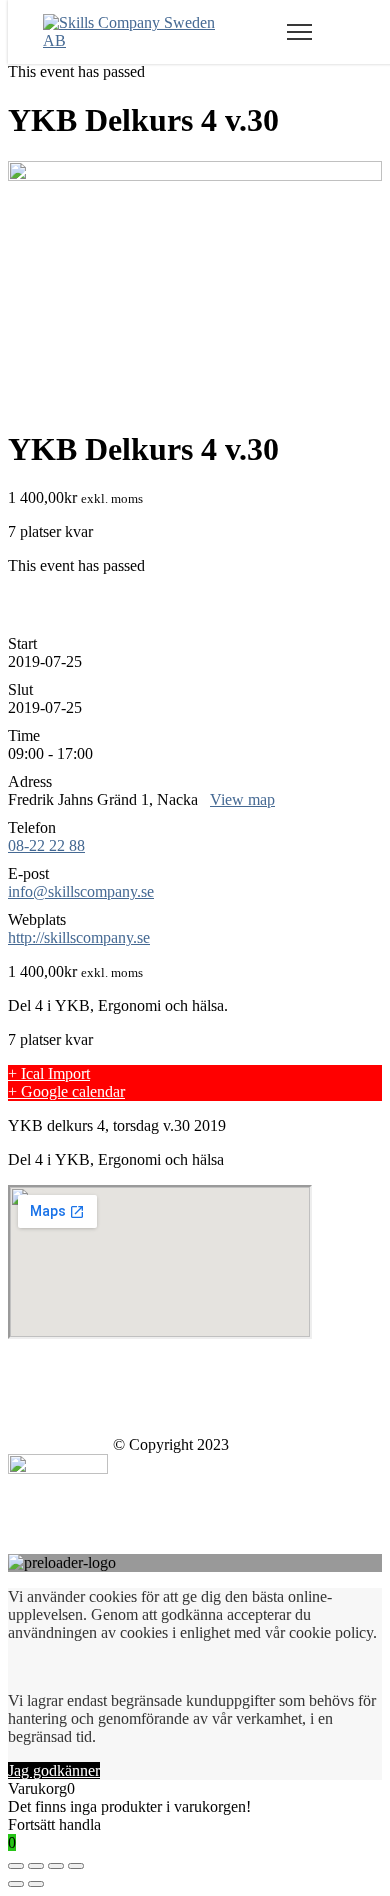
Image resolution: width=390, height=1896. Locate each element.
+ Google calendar (66, 1091)
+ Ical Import (49, 1073)
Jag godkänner (54, 1770)
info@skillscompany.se (81, 891)
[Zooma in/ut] (76, 1866)
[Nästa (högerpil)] (36, 1884)
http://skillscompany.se (79, 937)
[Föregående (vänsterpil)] (16, 1884)
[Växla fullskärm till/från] (56, 1866)
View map (242, 799)
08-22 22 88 (46, 845)
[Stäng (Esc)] (16, 1866)
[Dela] (36, 1866)
